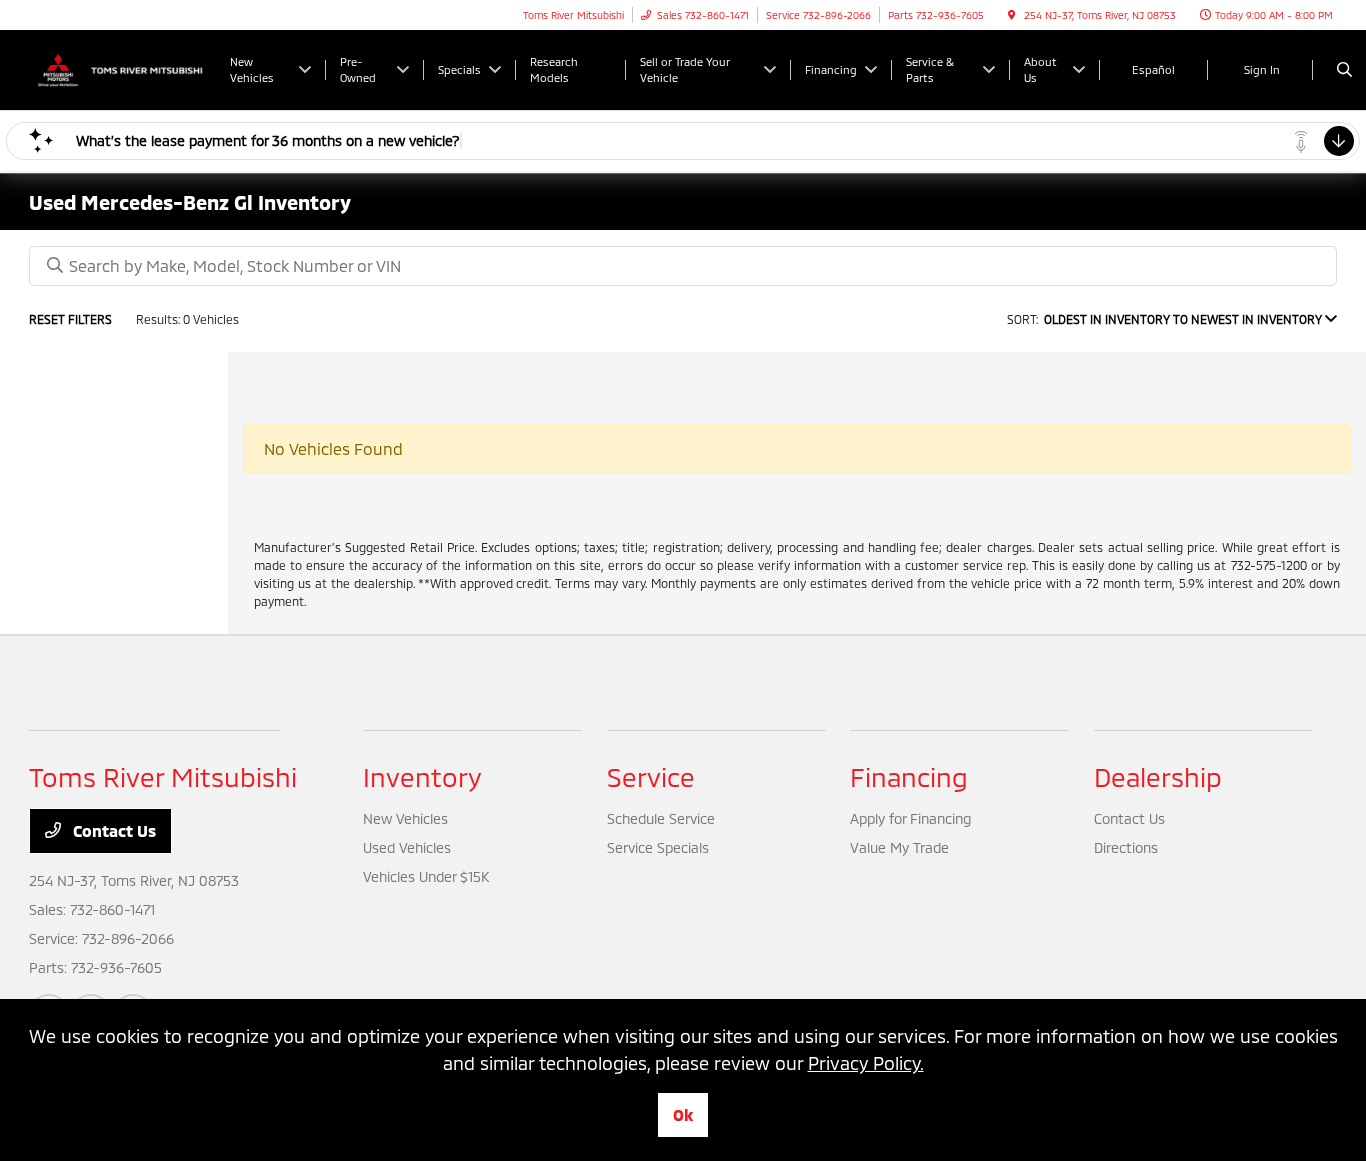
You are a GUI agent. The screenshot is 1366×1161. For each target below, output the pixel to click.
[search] (1344, 70)
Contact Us (112, 830)
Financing (909, 776)
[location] (1012, 15)
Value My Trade (899, 847)
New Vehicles (405, 818)
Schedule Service (661, 818)
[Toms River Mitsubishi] (119, 67)
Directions (1126, 847)
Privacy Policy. (866, 1063)
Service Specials (658, 847)
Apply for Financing (910, 818)
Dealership (1158, 776)
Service (651, 776)
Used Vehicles (407, 847)
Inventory (422, 776)
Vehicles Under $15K (426, 876)
